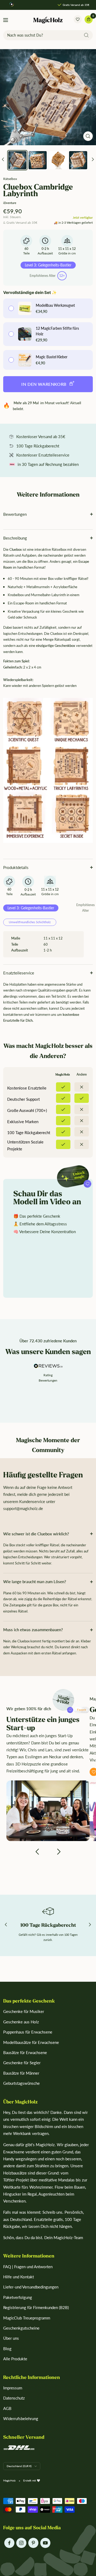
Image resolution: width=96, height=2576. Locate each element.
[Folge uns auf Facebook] (9, 2543)
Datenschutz (14, 2398)
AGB (7, 2408)
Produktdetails (16, 867)
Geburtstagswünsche (21, 2083)
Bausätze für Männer (21, 2073)
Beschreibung (15, 538)
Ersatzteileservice (19, 973)
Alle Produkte (15, 2359)
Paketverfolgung (18, 2297)
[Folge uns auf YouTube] (45, 2543)
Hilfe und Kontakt (19, 2277)
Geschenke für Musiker (24, 2011)
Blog (7, 2349)
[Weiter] (93, 160)
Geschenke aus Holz (21, 2022)
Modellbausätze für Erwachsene (31, 2042)
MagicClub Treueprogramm (27, 2318)
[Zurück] (3, 160)
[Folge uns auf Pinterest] (33, 2543)
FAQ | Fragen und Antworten (28, 2267)
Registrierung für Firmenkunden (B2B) (36, 2307)
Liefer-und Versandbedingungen (31, 2287)
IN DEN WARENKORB (44, 384)
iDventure (10, 203)
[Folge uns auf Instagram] (21, 2543)
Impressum (13, 2388)
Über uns (11, 2338)
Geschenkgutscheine (21, 2328)
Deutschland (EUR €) (19, 2466)
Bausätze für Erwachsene (25, 2052)
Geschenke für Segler (22, 2063)
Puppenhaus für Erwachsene (28, 2032)
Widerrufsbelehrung (21, 2418)
